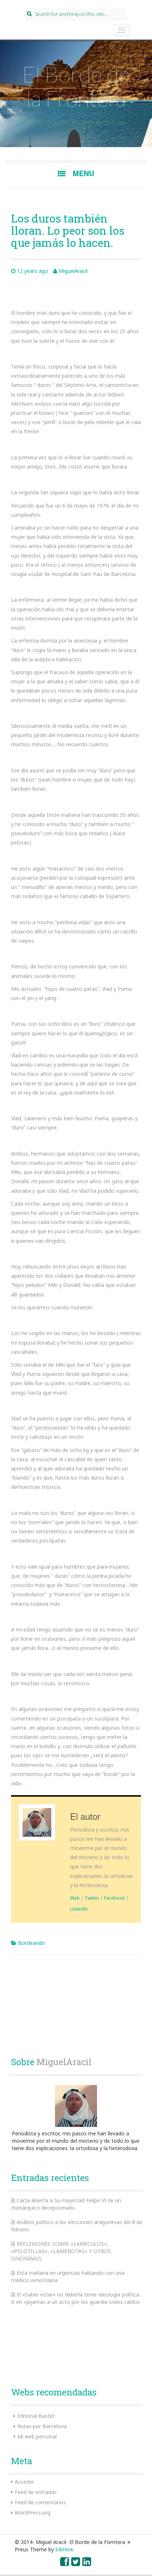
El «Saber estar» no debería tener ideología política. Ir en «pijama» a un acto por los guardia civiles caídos (76, 2298)
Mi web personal (37, 2436)
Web (75, 1898)
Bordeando (32, 1943)
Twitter (92, 1898)
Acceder (24, 2482)
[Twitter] (76, 2563)
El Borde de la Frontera (76, 86)
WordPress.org (32, 2513)
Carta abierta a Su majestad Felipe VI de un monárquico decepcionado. (66, 2204)
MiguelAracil (73, 271)
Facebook (114, 1898)
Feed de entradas (36, 2492)
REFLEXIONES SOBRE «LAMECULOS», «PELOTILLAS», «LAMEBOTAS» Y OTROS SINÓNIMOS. (61, 2251)
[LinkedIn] (87, 2563)
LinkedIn (79, 1909)
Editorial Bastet (36, 2416)
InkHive (64, 2549)
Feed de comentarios (40, 2502)
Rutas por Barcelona (42, 2426)
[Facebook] (65, 2563)
